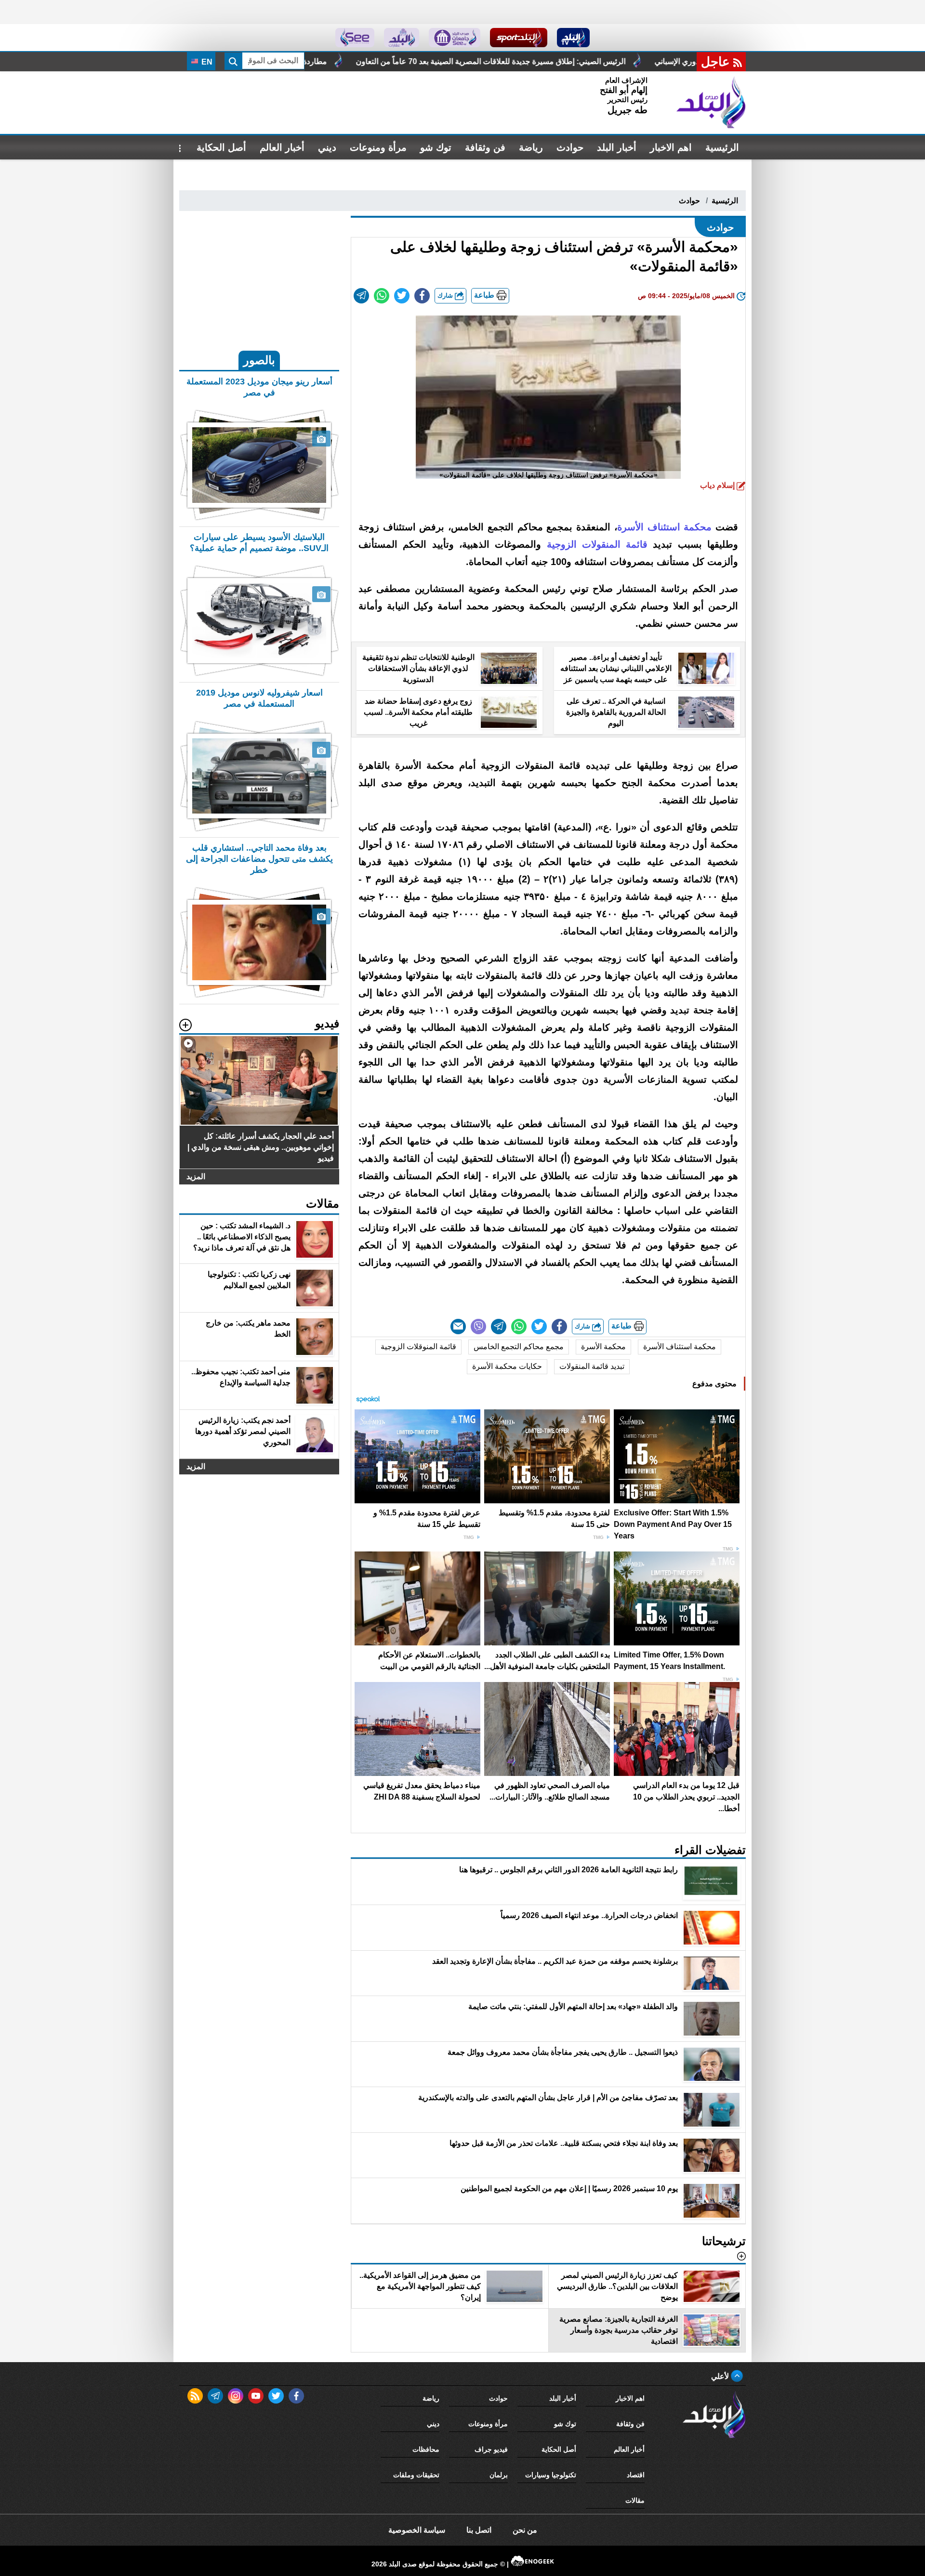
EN (206, 62)
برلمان (499, 2475)
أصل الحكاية (221, 147)
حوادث (570, 147)
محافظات (426, 2449)
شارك (446, 296)
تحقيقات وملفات (416, 2475)
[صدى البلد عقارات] (402, 38)
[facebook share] (422, 296)
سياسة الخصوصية (417, 2530)
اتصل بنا (479, 2530)
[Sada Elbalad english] (355, 38)
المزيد (196, 1176)
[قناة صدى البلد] (574, 38)
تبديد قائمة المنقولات (592, 1366)
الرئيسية (722, 147)
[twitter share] (402, 296)
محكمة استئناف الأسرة (680, 1347)
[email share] (361, 296)
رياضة (531, 147)
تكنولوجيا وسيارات (551, 2475)
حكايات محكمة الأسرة (507, 1366)
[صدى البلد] (711, 103)
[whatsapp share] (382, 296)
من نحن (525, 2530)
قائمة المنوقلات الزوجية (418, 1347)
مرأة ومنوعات (378, 147)
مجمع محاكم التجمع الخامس (519, 1347)
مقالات (635, 2500)
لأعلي (721, 2376)
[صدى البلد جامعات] (455, 38)
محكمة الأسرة (603, 1347)
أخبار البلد (617, 147)
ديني (327, 147)
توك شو (436, 147)
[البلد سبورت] (519, 38)
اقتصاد (636, 2475)
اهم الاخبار (671, 147)
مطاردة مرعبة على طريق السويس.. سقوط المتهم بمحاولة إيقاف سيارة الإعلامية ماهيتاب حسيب (438, 61)
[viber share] (478, 1327)
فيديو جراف (491, 2449)
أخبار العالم (282, 147)
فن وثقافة (485, 147)
